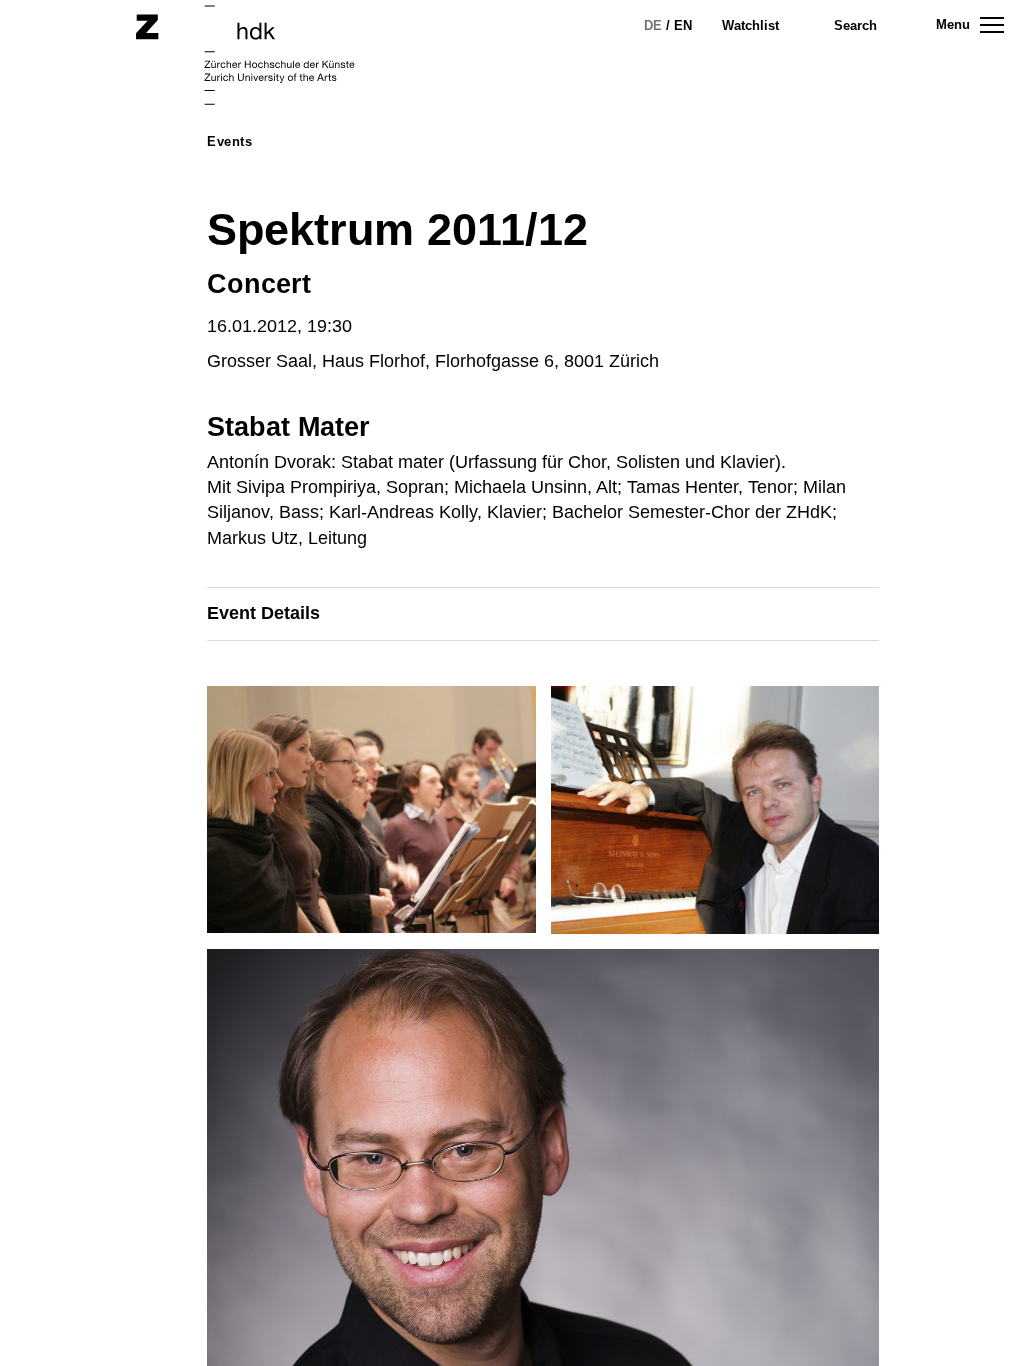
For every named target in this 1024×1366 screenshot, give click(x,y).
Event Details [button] (263, 613)
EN (683, 25)
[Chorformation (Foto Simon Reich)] (378, 817)
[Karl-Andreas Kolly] (722, 817)
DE (653, 25)
